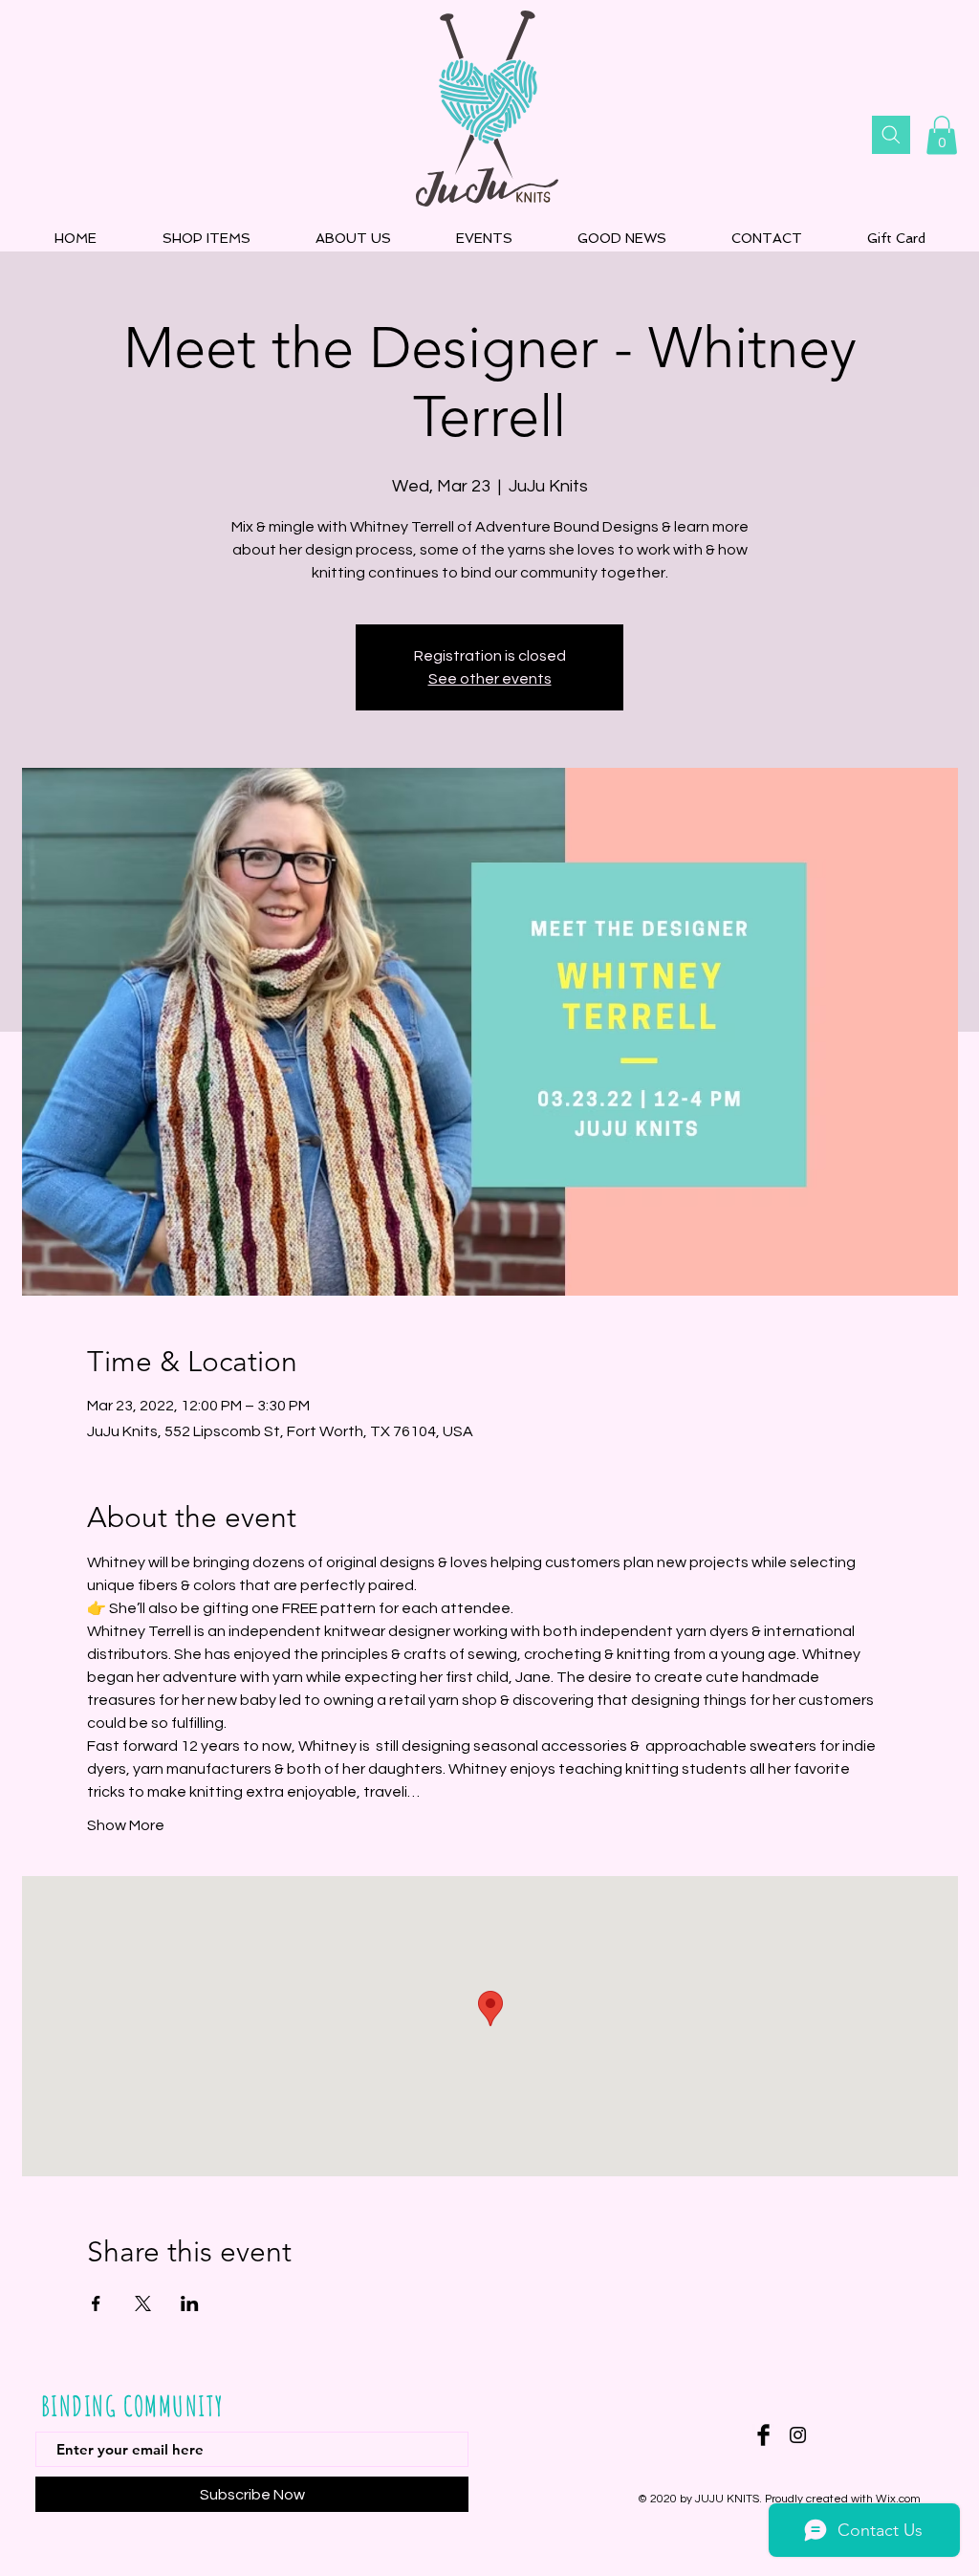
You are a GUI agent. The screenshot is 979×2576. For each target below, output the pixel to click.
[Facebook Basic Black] (763, 2435)
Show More (126, 1825)
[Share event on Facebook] (96, 2303)
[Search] (891, 135)
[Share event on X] (143, 2303)
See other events (490, 679)
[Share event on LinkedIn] (190, 2303)
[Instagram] (798, 2435)
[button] (942, 135)
